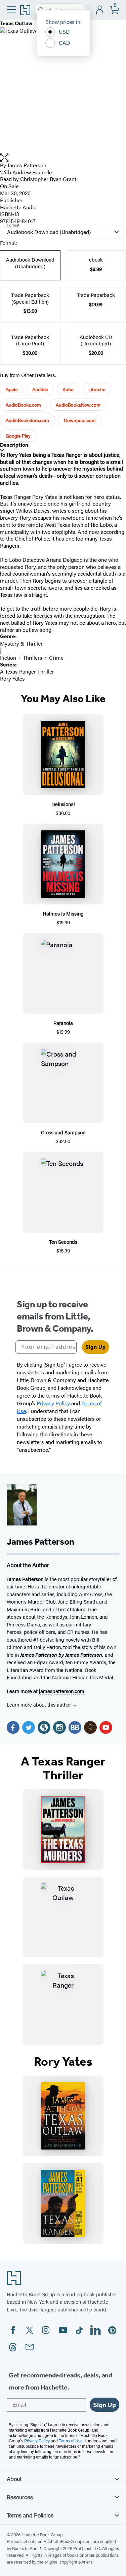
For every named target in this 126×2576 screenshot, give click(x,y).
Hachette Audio (18, 207)
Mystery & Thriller (21, 643)
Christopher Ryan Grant (48, 179)
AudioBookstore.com (27, 420)
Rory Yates (12, 678)
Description (14, 445)
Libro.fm (97, 389)
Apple (12, 389)
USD (64, 31)
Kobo (68, 389)
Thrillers (33, 658)
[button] (63, 158)
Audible (40, 389)
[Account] (100, 10)
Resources (20, 2497)
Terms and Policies (30, 2515)
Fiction (8, 658)
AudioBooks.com (23, 405)
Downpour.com (80, 420)
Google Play (18, 436)
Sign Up (96, 1347)
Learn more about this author (39, 1704)
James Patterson (27, 165)
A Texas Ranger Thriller (27, 671)
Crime (56, 658)
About (14, 2479)
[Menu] (11, 9)
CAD (65, 43)
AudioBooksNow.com (78, 405)
